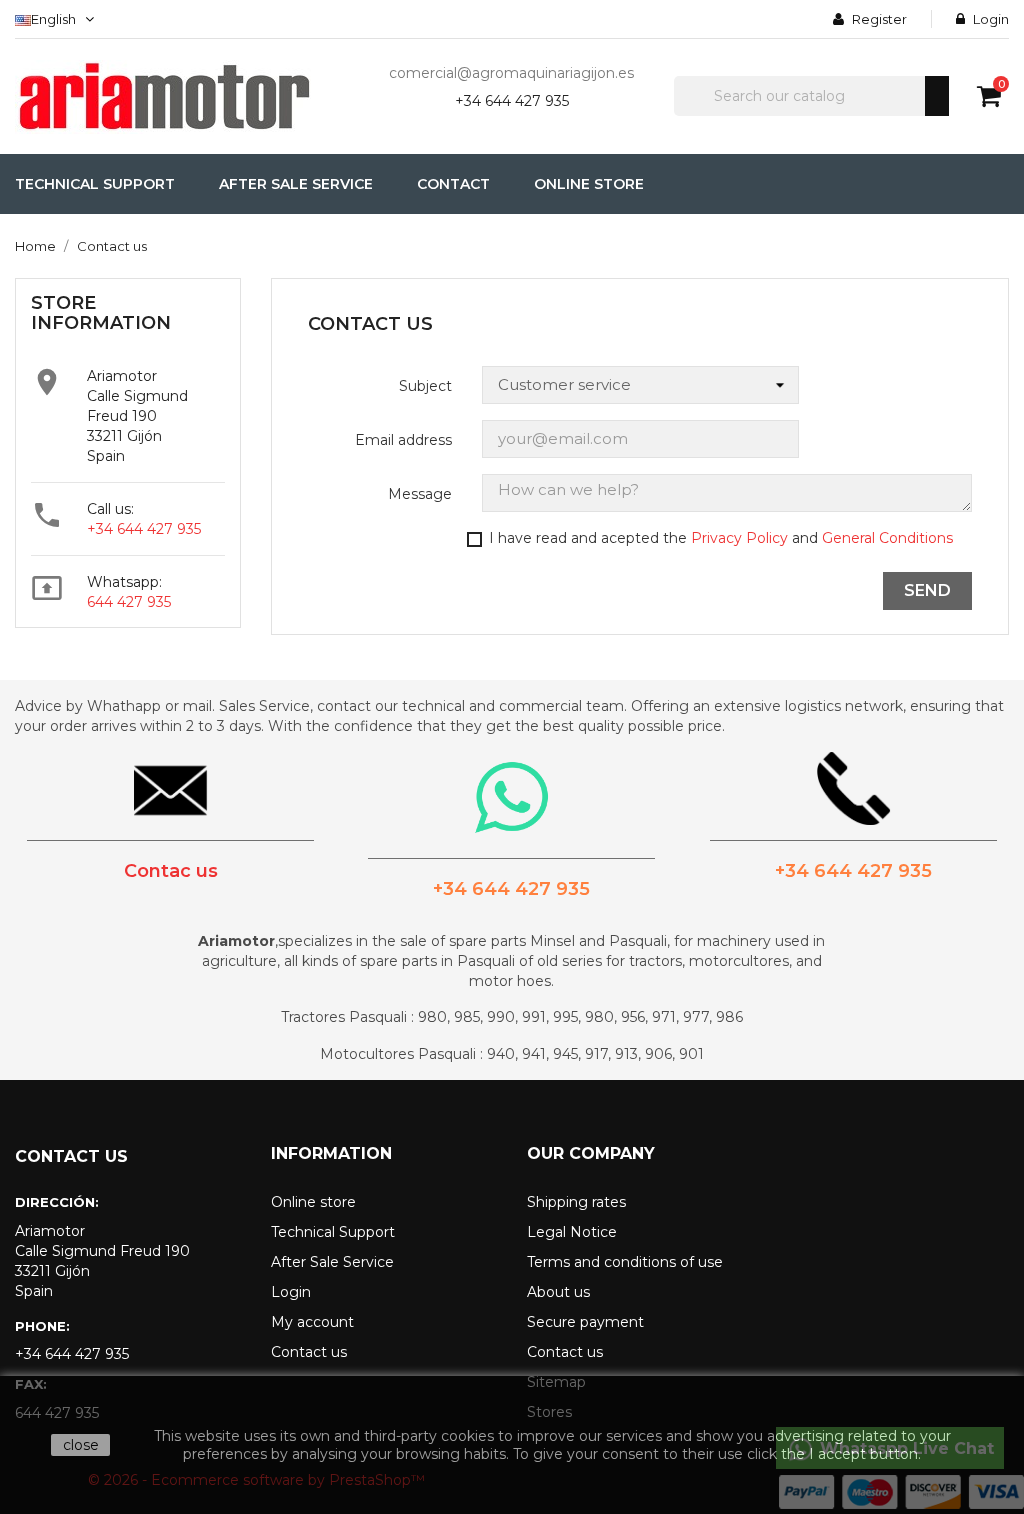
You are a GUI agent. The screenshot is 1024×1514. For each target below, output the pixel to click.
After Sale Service (332, 1262)
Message (420, 494)
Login (291, 1292)
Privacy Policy (739, 538)
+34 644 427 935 (512, 101)
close (81, 1445)
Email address (403, 440)
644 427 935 (129, 602)
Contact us (309, 1352)
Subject (425, 386)
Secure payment (585, 1322)
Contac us (171, 871)
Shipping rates (576, 1202)
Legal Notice (572, 1232)
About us (558, 1292)
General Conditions (887, 538)
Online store (313, 1202)
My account (312, 1322)
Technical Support (333, 1232)
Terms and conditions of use (625, 1262)
